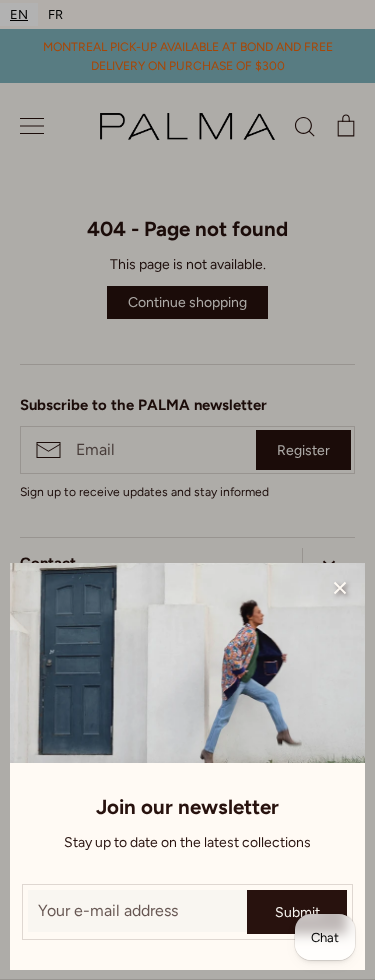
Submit (297, 912)
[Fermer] (340, 588)
